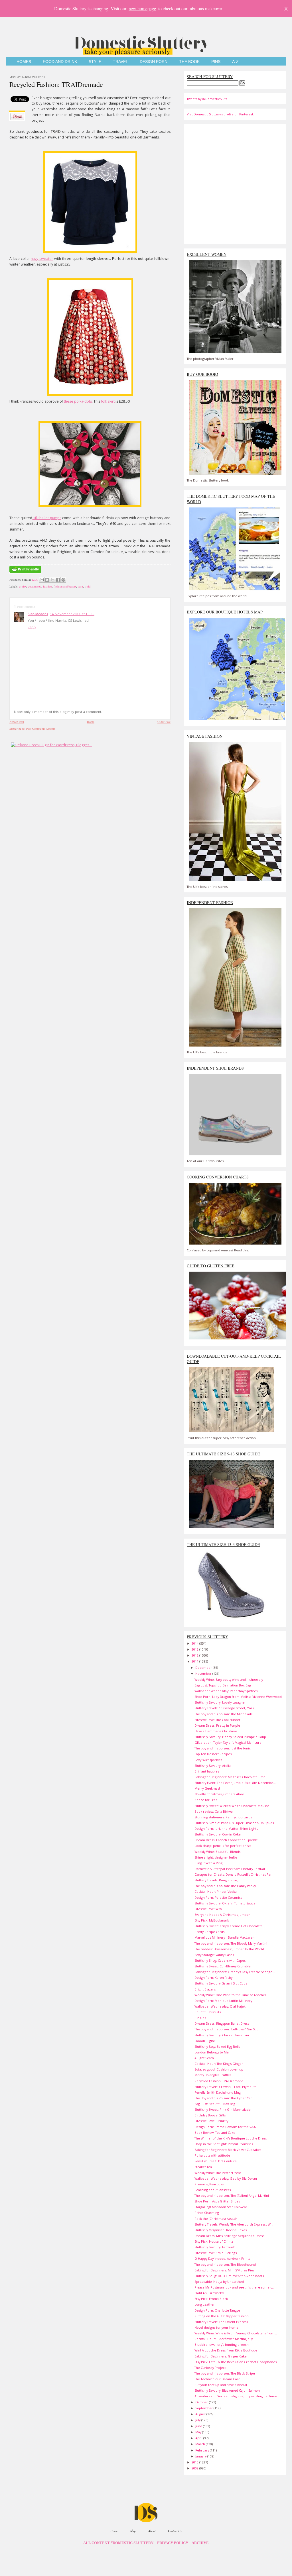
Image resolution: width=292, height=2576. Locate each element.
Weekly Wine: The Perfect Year (218, 2173)
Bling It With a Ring (208, 1863)
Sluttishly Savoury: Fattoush (215, 2247)
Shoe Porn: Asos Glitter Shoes (217, 2201)
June (199, 2426)
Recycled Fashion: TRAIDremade (56, 84)
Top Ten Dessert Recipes (213, 1754)
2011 (195, 1661)
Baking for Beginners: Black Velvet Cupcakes (228, 2150)
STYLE (95, 62)
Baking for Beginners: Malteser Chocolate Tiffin (230, 1777)
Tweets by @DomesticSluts (207, 99)
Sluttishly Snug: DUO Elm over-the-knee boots (229, 2276)
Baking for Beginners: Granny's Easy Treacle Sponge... (235, 1972)
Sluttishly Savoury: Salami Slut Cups (221, 1983)
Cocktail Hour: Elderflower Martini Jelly (224, 2339)
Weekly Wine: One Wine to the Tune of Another (230, 1995)
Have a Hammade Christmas (216, 1731)
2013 (195, 1649)
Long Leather (205, 2304)
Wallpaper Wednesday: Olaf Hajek (220, 2006)
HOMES (24, 62)
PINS (216, 62)
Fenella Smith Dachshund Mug (218, 2092)
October (202, 2402)
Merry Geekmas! (207, 1788)
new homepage (142, 8)
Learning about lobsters (213, 2190)
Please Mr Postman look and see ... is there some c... (235, 2287)
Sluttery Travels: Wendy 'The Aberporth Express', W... (234, 2224)
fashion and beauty (65, 586)
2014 (195, 1643)
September (204, 2408)
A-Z (235, 62)
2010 (195, 2462)
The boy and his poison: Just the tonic (223, 1748)
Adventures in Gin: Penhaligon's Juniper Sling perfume (236, 2396)
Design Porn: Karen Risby (213, 1978)
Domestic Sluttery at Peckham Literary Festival (230, 1869)
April (199, 2438)
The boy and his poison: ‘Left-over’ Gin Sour (227, 2029)
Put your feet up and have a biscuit (221, 2385)
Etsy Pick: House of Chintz (214, 2241)
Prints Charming (207, 2213)
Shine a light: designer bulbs (216, 1857)
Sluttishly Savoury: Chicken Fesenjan (222, 2035)
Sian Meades (38, 614)
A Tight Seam (204, 2058)
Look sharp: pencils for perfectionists (223, 1846)
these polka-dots (78, 401)
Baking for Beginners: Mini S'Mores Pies (224, 2270)
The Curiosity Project (210, 2368)
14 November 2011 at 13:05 (72, 614)
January (201, 2456)
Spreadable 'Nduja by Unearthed (219, 2282)
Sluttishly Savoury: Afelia (213, 1766)
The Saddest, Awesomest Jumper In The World (229, 1949)
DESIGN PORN (154, 62)
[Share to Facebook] (58, 580)
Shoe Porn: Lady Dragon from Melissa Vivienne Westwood (238, 1697)
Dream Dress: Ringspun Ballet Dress (222, 2023)
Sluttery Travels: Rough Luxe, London (222, 1880)
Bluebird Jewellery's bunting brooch (222, 2344)
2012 (195, 1655)
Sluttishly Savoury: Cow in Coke (218, 1834)
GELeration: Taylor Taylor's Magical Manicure (228, 1742)
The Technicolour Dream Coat (217, 2379)
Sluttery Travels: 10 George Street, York (224, 1708)
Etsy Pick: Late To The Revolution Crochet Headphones (236, 2362)
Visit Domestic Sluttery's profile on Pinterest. (220, 114)
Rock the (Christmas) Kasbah (216, 2219)
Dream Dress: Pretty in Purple (217, 1725)
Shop (133, 2531)
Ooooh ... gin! (205, 2041)
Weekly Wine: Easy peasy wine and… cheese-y (229, 1679)
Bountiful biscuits (208, 2012)
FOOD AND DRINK (60, 62)
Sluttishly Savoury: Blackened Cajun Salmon (227, 2390)
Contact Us (175, 2531)
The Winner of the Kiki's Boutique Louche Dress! (231, 2138)
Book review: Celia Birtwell (214, 1811)
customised (35, 586)
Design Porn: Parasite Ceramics (218, 1897)
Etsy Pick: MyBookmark (212, 1920)
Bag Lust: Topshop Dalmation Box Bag (223, 1685)
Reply (32, 627)
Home (91, 722)
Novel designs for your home (216, 2327)
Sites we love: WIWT (209, 1909)
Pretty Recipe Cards (209, 1932)
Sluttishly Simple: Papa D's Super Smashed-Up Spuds (234, 1823)
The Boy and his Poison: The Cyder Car (223, 2098)
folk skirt (107, 401)
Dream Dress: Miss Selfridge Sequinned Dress (229, 2236)
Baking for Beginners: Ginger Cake (221, 2356)
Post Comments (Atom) (41, 729)
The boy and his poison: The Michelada (224, 1714)
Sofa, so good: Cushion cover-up (219, 2069)
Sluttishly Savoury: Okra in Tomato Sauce (225, 1903)
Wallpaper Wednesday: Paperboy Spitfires (226, 1691)
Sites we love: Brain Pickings (216, 2253)
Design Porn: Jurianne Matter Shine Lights (226, 1829)
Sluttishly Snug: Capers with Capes (220, 1960)
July (198, 2420)
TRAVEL (120, 62)
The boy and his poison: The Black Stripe (225, 2373)
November (204, 1674)
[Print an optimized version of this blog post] (25, 573)
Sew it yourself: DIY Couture (216, 2161)
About (152, 2531)
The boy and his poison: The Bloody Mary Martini (231, 1943)
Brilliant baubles (207, 1771)
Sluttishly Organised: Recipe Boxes (221, 2230)
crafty (23, 586)
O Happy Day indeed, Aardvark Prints (222, 2258)
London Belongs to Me (212, 2052)
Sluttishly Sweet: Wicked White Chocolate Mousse (232, 1806)
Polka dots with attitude (212, 2155)
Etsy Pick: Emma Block (211, 2299)
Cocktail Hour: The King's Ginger (219, 2064)
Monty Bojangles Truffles (213, 2075)
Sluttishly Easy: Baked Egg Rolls (217, 2046)
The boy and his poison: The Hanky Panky (225, 1886)
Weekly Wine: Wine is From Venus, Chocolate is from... (236, 2333)
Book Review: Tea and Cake (215, 2133)
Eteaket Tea (203, 2167)
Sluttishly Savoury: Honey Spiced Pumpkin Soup (230, 1737)
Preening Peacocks (209, 2184)
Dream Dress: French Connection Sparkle (226, 1840)
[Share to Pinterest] (63, 580)
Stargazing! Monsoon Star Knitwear (221, 2207)
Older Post (164, 722)
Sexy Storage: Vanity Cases (214, 1955)
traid (88, 586)
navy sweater (42, 259)
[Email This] (42, 580)
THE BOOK (189, 62)
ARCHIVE (200, 2543)
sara (80, 586)
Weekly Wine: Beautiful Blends (217, 1852)
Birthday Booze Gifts (210, 2115)
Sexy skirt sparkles (208, 1760)
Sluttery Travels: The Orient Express (221, 2322)
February (203, 2450)
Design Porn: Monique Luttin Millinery (223, 2001)
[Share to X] (52, 580)
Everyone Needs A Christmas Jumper (222, 1915)
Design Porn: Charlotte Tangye (217, 2310)
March (201, 2444)
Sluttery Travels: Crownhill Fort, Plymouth (226, 2087)
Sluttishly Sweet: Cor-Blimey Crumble (223, 1966)
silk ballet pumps (47, 518)
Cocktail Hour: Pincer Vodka (216, 1891)
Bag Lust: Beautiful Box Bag (215, 2104)
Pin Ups (200, 2018)
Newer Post (17, 722)
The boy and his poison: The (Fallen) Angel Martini (232, 2195)
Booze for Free (206, 1800)
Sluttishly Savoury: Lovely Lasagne (220, 1702)
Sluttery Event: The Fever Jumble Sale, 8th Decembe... (235, 1783)
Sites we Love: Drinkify (211, 2121)
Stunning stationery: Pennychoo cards (223, 1817)
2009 (195, 2468)
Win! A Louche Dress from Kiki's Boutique (226, 2350)
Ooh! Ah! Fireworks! (209, 2293)
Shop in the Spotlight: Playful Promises (224, 2144)
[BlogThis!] (47, 580)
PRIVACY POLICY (173, 2543)
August (201, 2414)
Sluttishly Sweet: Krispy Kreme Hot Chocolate (229, 1926)
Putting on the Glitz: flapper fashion (222, 2316)
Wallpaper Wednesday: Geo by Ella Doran (226, 2178)
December (204, 1668)
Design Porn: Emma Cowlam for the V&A (225, 2127)
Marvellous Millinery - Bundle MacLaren (225, 1937)
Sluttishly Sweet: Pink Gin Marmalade (223, 2109)
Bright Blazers (205, 1989)
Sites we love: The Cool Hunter (217, 1720)
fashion (47, 586)
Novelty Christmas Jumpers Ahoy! (219, 1794)
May (199, 2432)
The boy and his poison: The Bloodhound (225, 2264)
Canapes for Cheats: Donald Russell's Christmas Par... (234, 1874)
